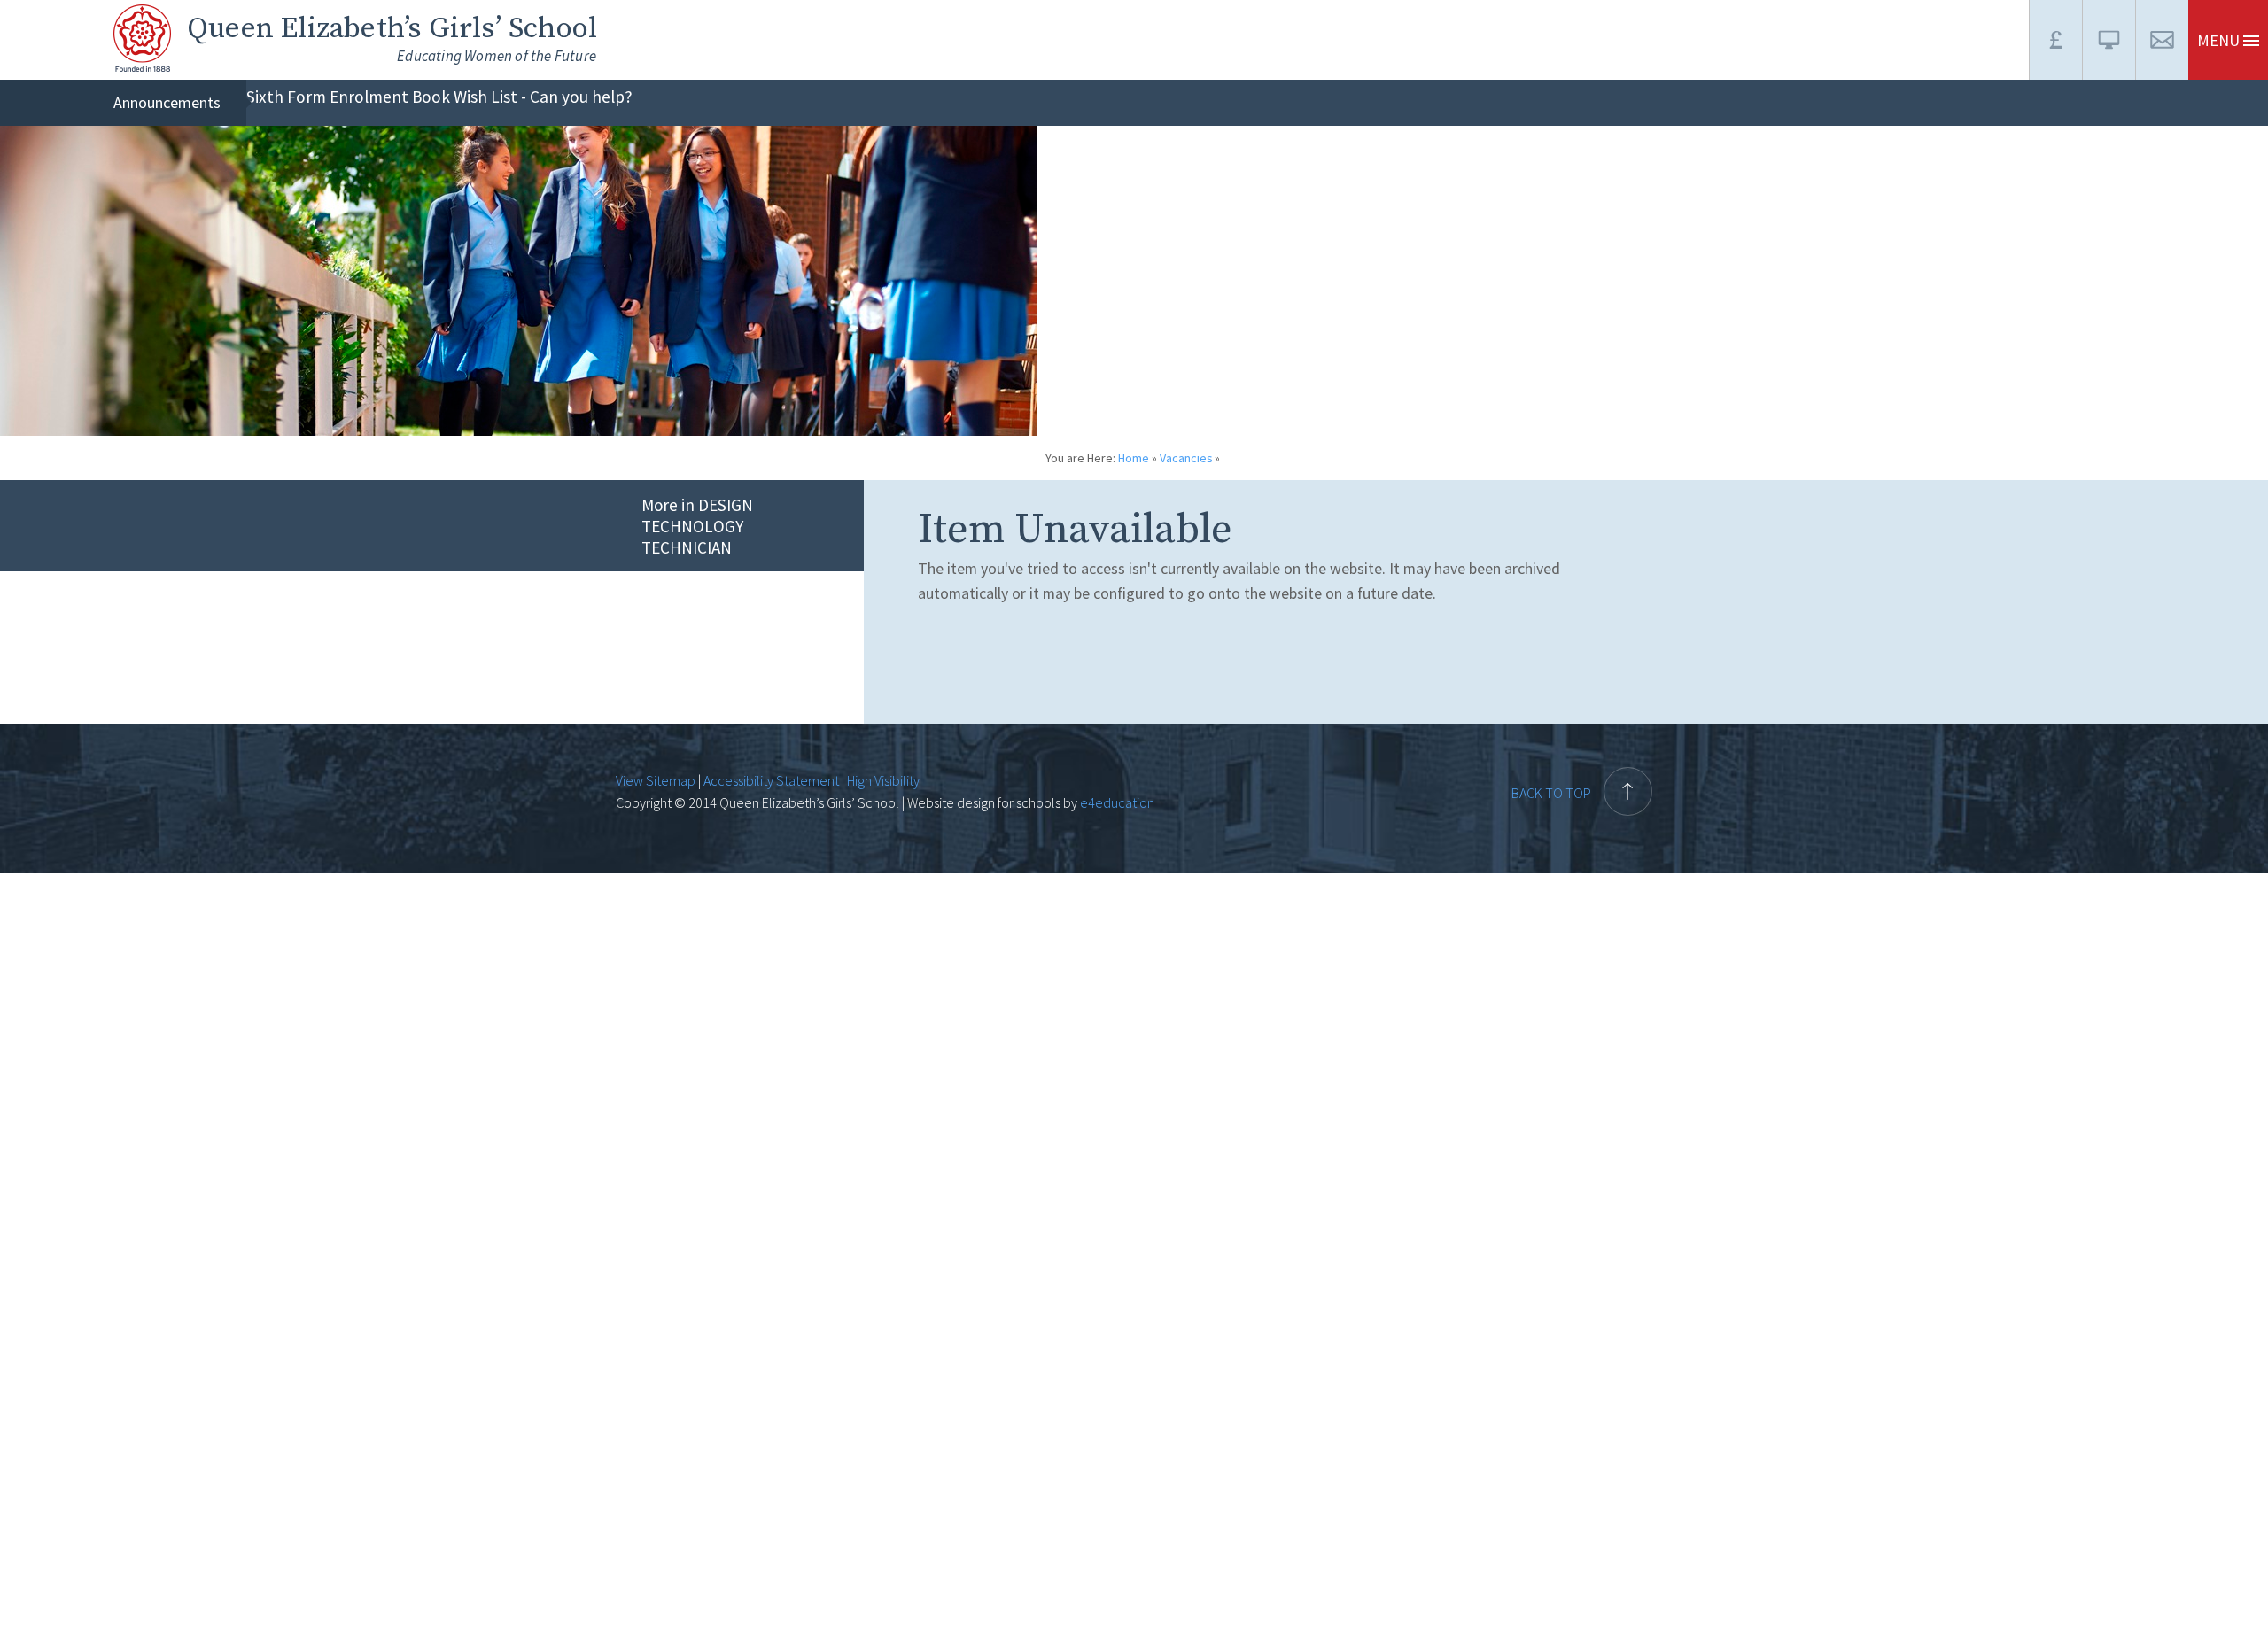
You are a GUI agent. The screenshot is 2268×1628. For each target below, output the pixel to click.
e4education (1116, 802)
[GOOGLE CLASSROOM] (2109, 40)
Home (1134, 458)
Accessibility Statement (771, 780)
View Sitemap (656, 780)
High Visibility (883, 780)
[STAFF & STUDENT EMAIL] (2162, 40)
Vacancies (1186, 458)
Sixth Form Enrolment (327, 97)
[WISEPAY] (2055, 40)
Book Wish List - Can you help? (522, 97)
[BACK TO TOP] (1582, 756)
